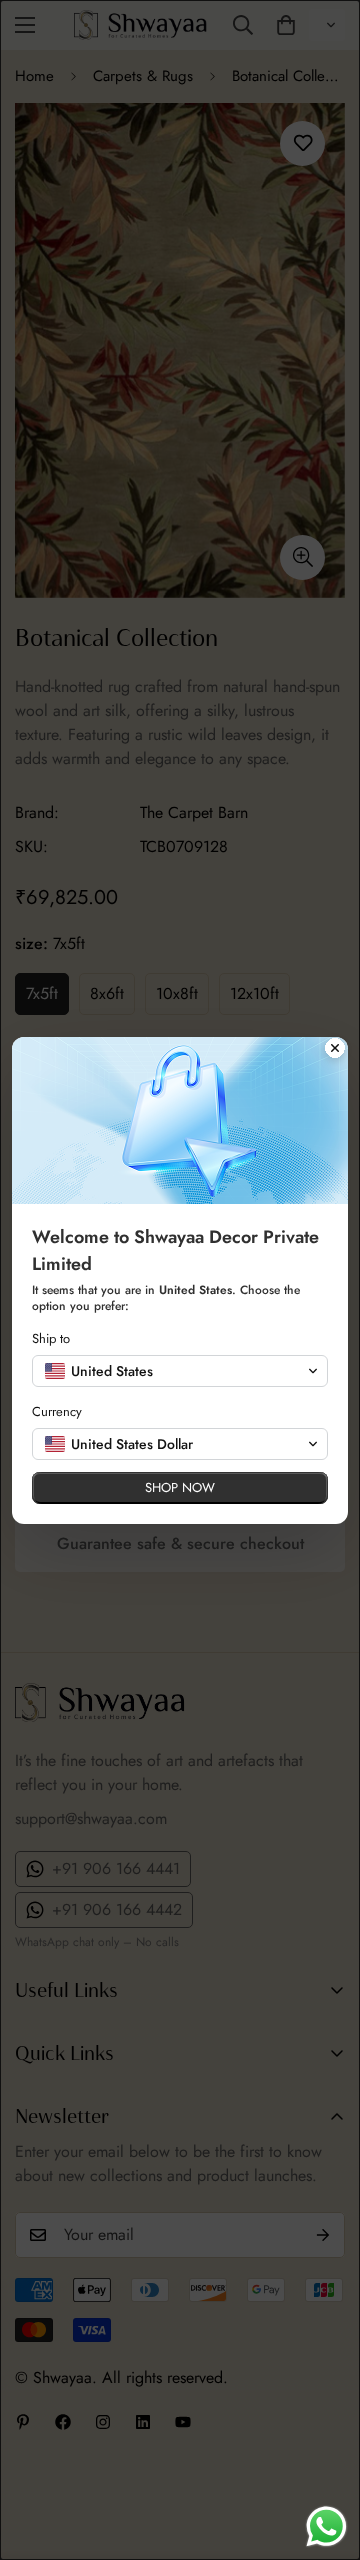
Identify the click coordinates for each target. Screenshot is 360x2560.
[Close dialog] (335, 1050)
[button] (180, 1371)
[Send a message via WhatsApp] (326, 2526)
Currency (57, 1411)
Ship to (51, 1338)
